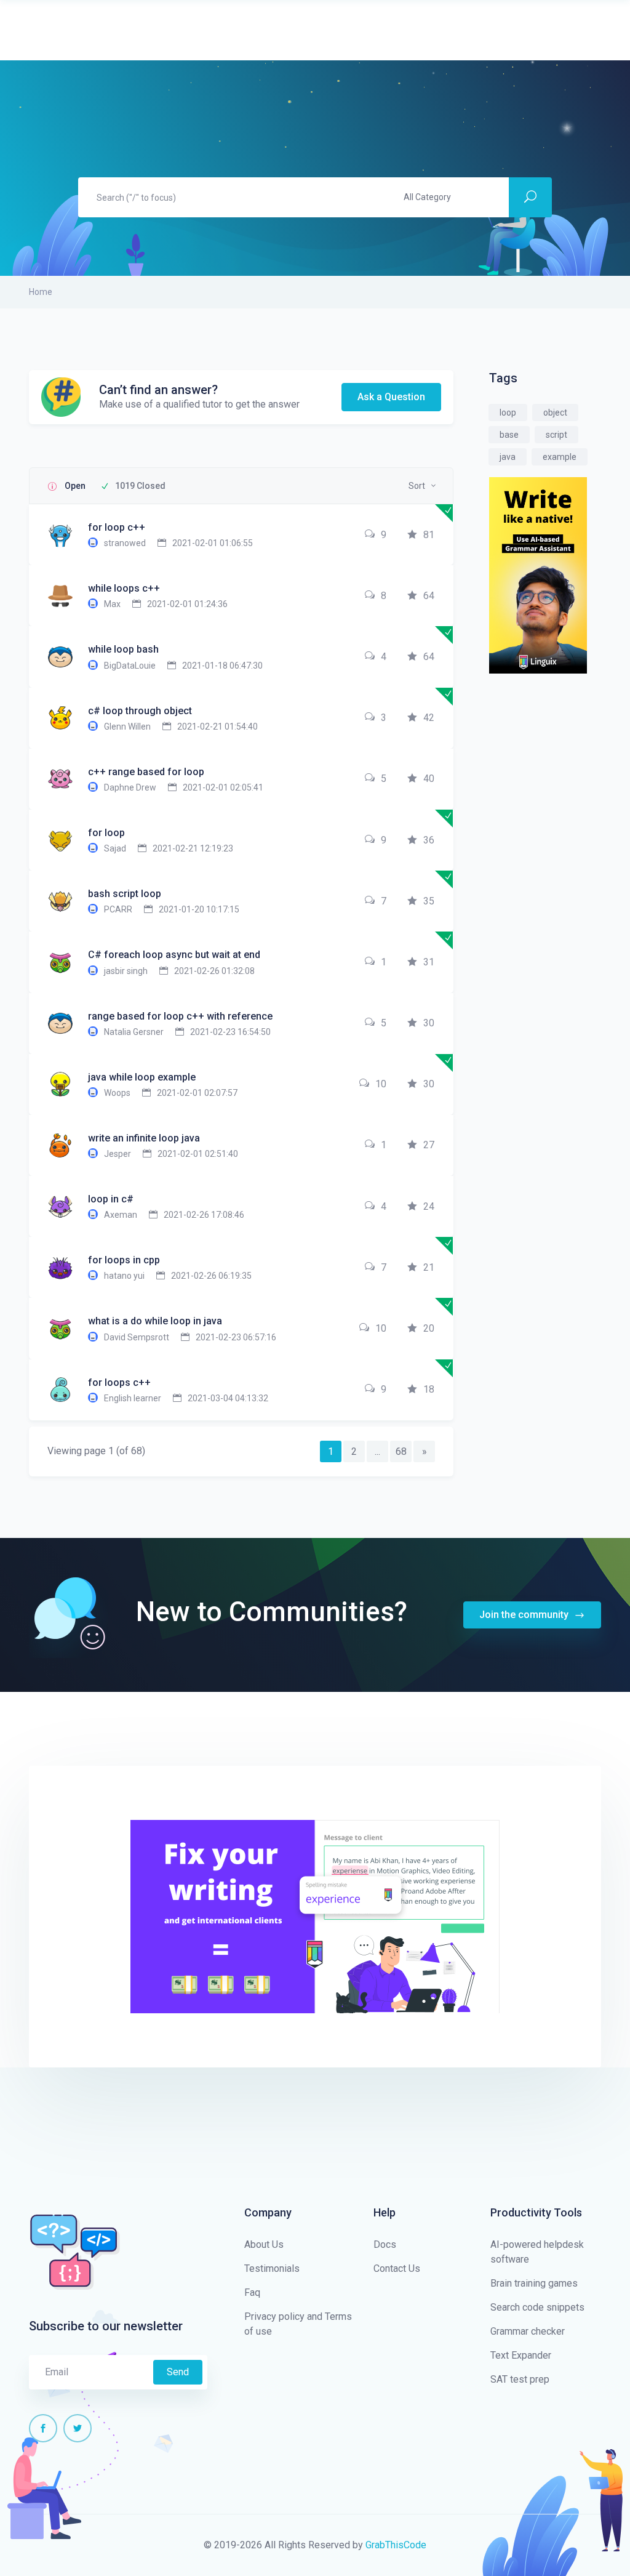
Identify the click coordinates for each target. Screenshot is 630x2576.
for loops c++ (119, 1383)
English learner (133, 1398)
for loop (106, 833)
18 (429, 1389)
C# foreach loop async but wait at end (174, 955)
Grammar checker (528, 2331)
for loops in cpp (124, 1260)
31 (429, 962)
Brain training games (534, 2283)
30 (429, 1023)
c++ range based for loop (146, 772)
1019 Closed (140, 486)
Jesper (118, 1154)
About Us (264, 2244)
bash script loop (125, 894)
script (556, 435)
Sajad (115, 848)
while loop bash (123, 649)
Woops (117, 1093)
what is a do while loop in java (155, 1321)
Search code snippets (537, 2307)
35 (429, 901)
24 (429, 1206)
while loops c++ (124, 588)
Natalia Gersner (134, 1032)
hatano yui (124, 1276)
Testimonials (272, 2268)
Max (112, 604)
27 (429, 1145)
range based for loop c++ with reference (180, 1016)
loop (508, 413)
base (509, 435)
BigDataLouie (130, 666)
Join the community (525, 1615)
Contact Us (397, 2268)
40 (429, 779)
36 (429, 840)
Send (178, 2372)
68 (401, 1451)
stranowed (125, 543)
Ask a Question (391, 397)
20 (429, 1328)
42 (429, 718)
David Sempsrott (137, 1337)
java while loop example (142, 1077)
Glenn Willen (127, 727)
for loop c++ (117, 527)
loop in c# (111, 1199)
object (555, 413)
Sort (417, 486)
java (508, 457)
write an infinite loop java (144, 1138)
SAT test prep (520, 2379)
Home (41, 292)
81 (429, 535)
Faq (252, 2292)
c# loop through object (140, 711)
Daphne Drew (130, 787)
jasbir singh (126, 971)
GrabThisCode (396, 2545)
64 (429, 596)
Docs (385, 2244)
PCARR (118, 909)
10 (381, 1084)
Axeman (121, 1215)
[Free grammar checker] (538, 574)
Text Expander (521, 2355)
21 (429, 1267)
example (560, 457)
